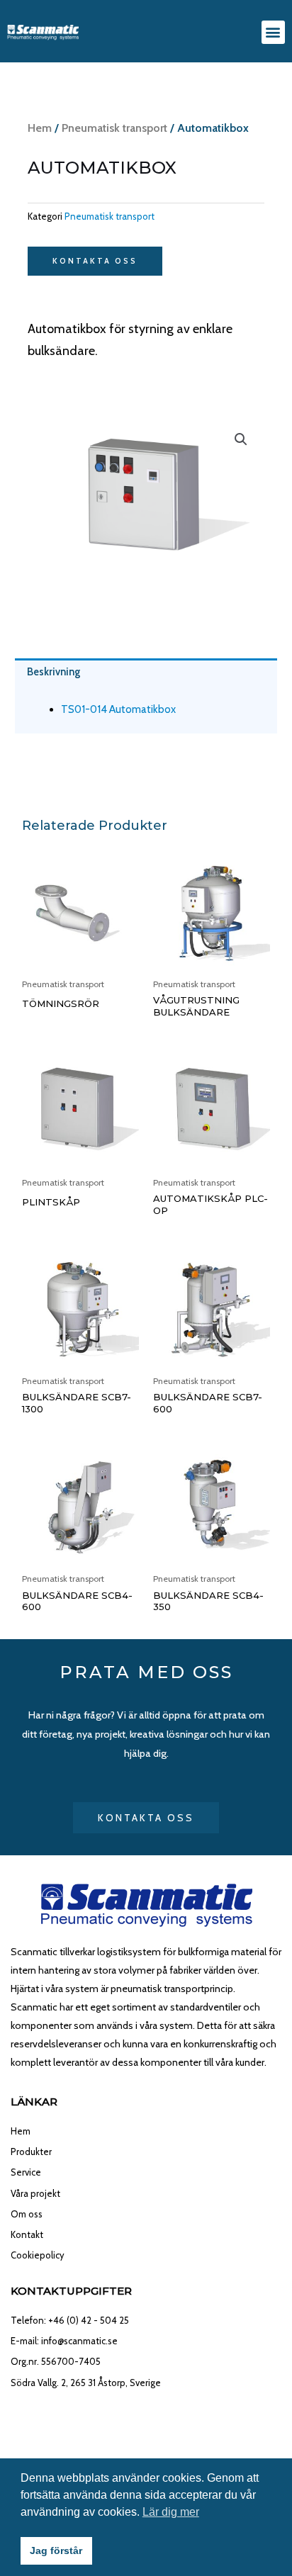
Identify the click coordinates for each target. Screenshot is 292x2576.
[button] (273, 32)
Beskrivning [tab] (54, 672)
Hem (40, 128)
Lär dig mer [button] (171, 2512)
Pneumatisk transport (114, 128)
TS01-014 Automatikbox (118, 709)
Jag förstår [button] (56, 2550)
